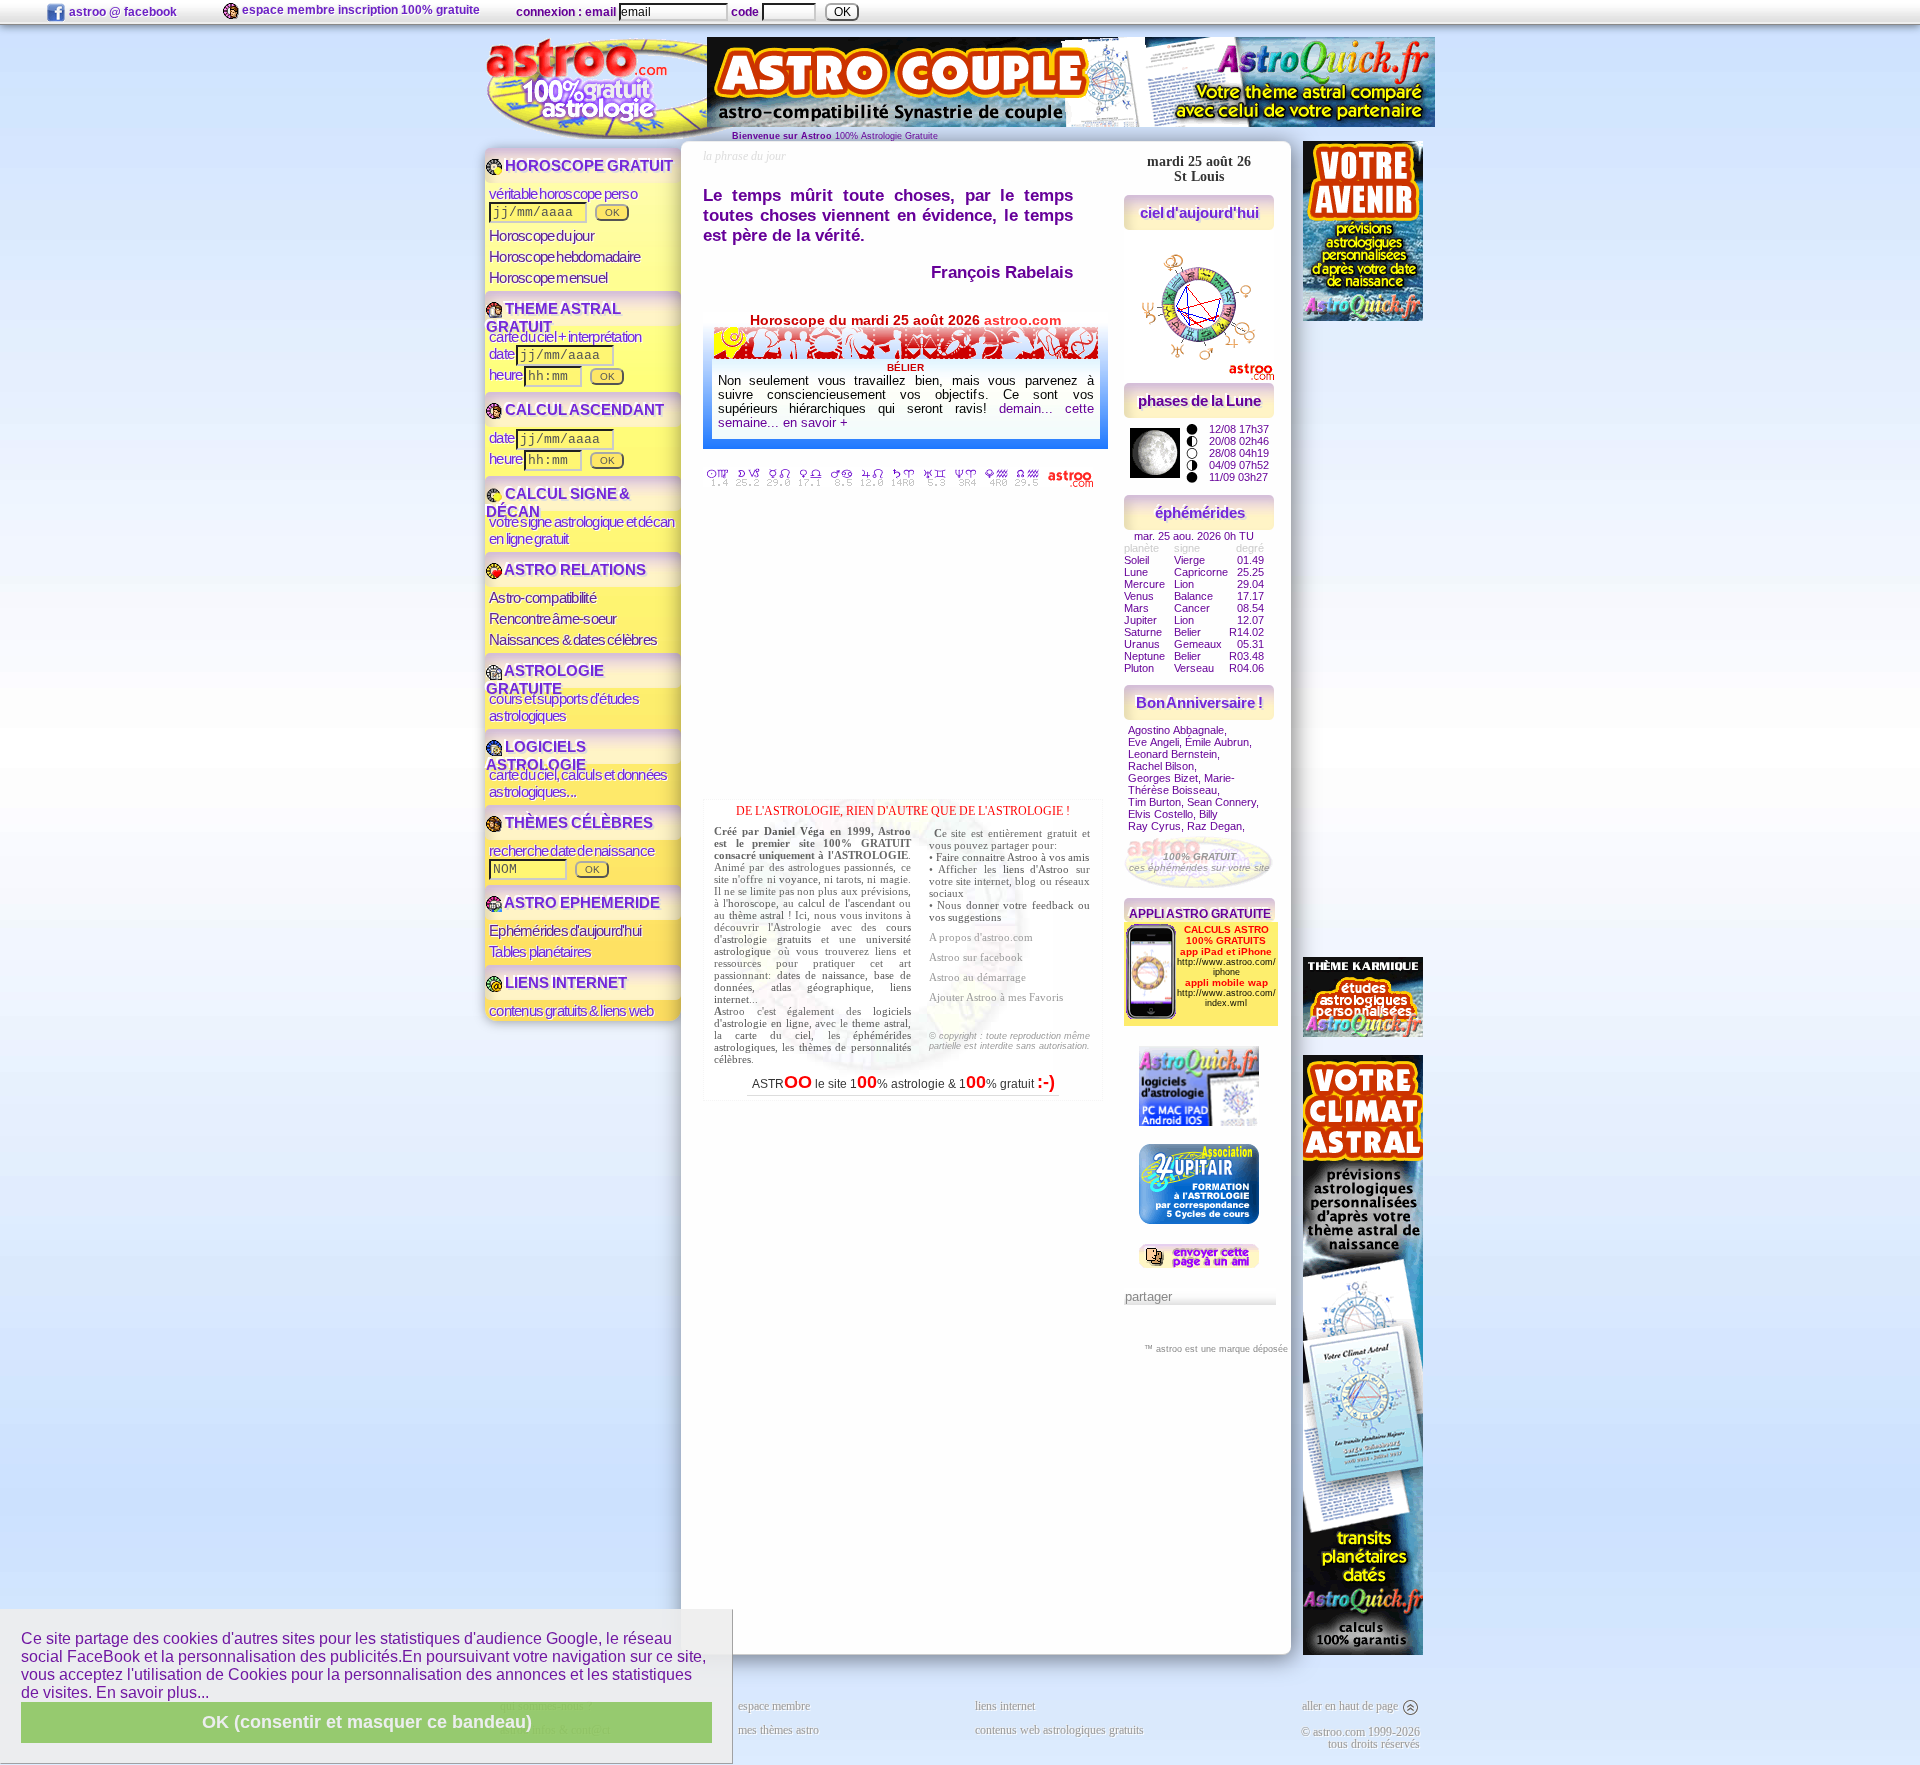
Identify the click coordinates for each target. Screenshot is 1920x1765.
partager (1148, 1296)
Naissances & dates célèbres (573, 639)
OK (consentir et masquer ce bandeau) (367, 1722)
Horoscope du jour (541, 235)
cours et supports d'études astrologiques (564, 707)
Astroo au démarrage (977, 977)
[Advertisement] (908, 647)
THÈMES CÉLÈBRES (577, 822)
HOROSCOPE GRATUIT (587, 165)
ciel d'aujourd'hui (1200, 212)
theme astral (880, 1023)
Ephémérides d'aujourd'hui (565, 930)
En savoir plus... (152, 1692)
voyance (798, 879)
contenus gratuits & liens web (571, 1010)
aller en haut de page (1351, 1706)
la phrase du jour (744, 156)
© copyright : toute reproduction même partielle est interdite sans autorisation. (1009, 1041)
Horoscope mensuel (548, 277)
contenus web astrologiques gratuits (1059, 1730)
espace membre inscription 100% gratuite (359, 10)
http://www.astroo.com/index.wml (1226, 998)
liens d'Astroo (1036, 869)
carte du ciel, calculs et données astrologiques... (578, 783)
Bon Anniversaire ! (1200, 702)
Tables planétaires (540, 951)
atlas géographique (821, 987)
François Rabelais (1002, 272)
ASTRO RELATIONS (574, 569)
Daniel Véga (794, 831)
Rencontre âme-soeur (553, 618)
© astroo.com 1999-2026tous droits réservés (1360, 1738)
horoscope (752, 903)
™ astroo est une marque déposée (1216, 1349)
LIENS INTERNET (564, 982)
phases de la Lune (1199, 400)
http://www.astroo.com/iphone (1226, 967)
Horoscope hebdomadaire (564, 256)
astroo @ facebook (121, 12)
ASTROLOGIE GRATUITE (545, 679)
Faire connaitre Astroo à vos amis (1012, 857)
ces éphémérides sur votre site (1199, 862)
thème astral (757, 915)
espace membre (774, 1706)
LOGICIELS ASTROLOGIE (536, 755)
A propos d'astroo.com (981, 937)
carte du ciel (773, 1035)
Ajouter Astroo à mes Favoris (996, 997)
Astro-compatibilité (542, 597)
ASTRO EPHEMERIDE (581, 902)
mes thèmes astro (778, 1730)
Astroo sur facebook (976, 957)
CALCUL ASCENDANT (583, 409)
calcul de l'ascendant (846, 903)
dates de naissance (821, 975)
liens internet (1005, 1706)
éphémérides (1200, 512)
